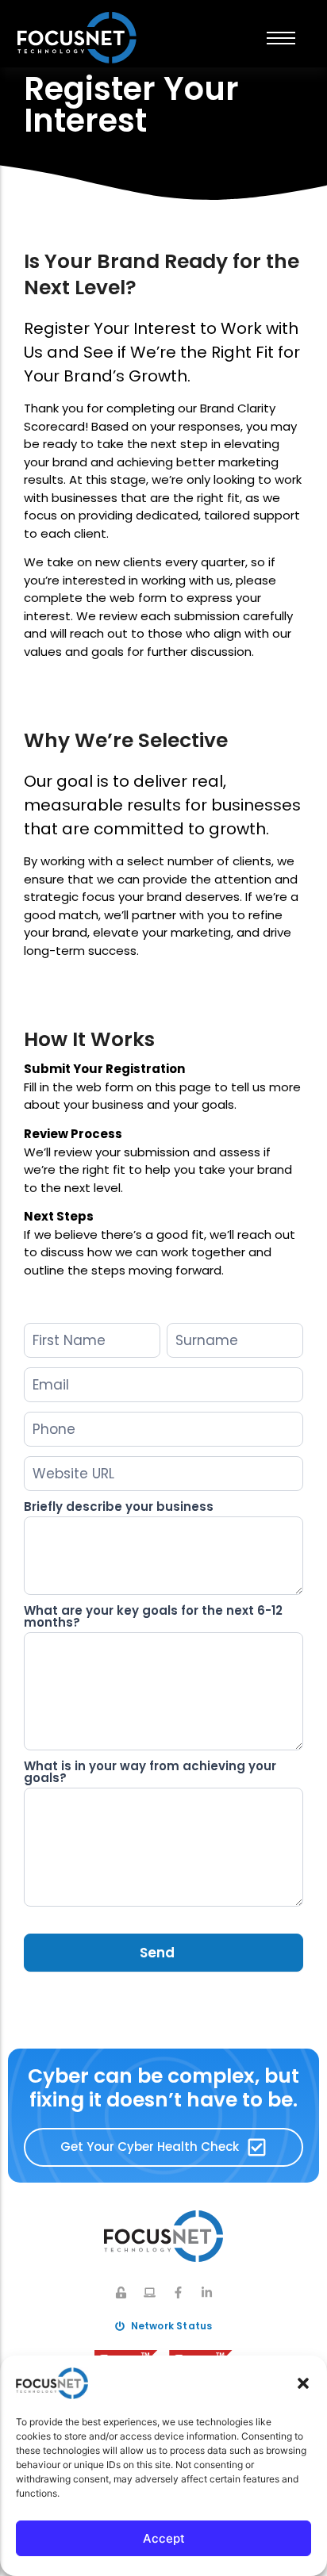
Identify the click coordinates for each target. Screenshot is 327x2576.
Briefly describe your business (119, 1508)
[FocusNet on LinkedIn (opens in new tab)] (207, 2292)
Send (157, 1953)
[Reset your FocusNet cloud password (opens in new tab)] (121, 2292)
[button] (303, 2383)
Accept (164, 2538)
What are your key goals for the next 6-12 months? (153, 1618)
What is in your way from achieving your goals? (150, 1773)
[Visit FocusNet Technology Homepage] (77, 38)
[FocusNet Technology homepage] (163, 2236)
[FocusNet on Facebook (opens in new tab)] (178, 2292)
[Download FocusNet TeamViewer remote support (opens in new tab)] (150, 2292)
